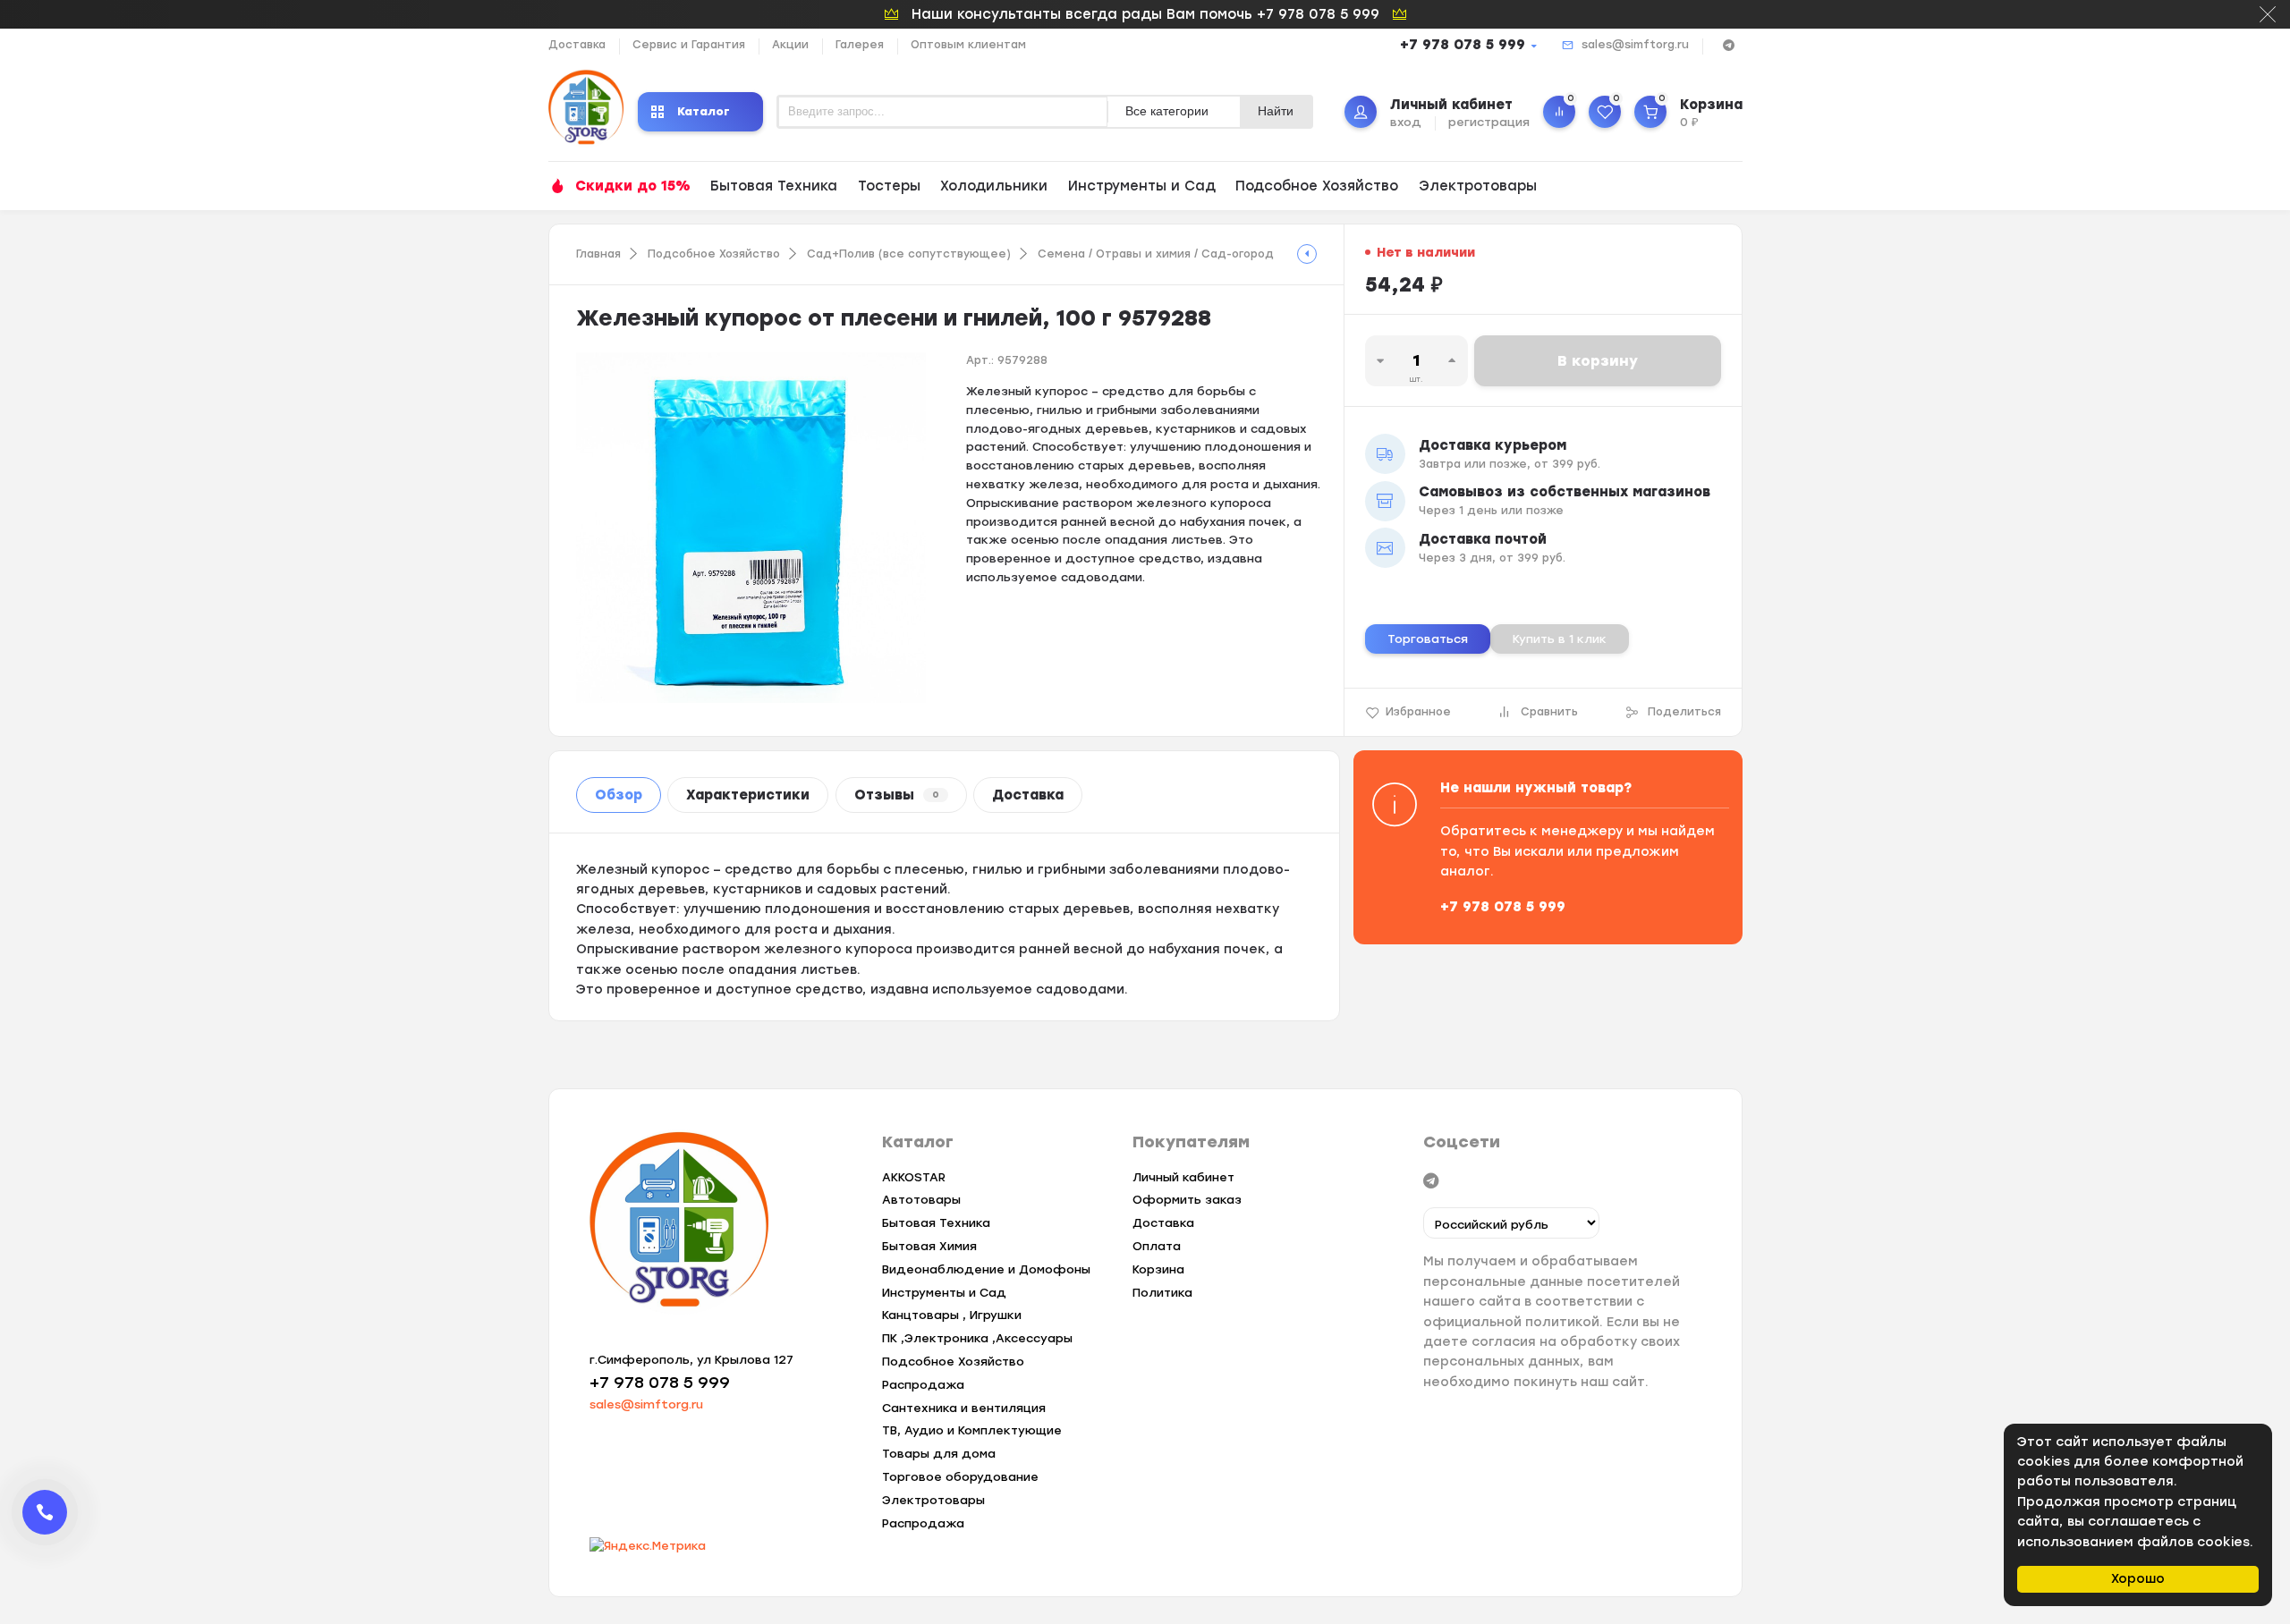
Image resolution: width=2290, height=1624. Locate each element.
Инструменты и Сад (1142, 186)
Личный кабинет (1183, 1177)
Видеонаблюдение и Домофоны (986, 1269)
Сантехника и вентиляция (964, 1408)
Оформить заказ (1187, 1200)
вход (1406, 122)
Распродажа (923, 1385)
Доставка (577, 45)
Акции (790, 45)
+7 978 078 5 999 (1463, 45)
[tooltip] (1307, 254)
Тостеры (889, 186)
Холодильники (994, 186)
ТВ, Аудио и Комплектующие (972, 1430)
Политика (1162, 1293)
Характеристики (748, 795)
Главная (598, 254)
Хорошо (2138, 1579)
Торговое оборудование (960, 1477)
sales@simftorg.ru (1635, 45)
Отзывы (897, 795)
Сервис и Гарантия (689, 45)
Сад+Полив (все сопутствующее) (909, 254)
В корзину (1598, 361)
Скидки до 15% (633, 186)
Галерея (860, 45)
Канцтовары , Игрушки (952, 1315)
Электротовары (1478, 186)
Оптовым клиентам (968, 45)
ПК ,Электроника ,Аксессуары (977, 1338)
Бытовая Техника (774, 186)
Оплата (1157, 1246)
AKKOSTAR (914, 1177)
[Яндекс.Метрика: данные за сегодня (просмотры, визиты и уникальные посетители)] (648, 1547)
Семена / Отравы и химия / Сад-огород (1156, 254)
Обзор (619, 795)
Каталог (704, 111)
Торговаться (1428, 639)
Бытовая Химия (929, 1246)
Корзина (1158, 1269)
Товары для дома (939, 1454)
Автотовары (921, 1200)
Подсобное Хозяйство (1317, 186)
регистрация (1489, 122)
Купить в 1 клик (1560, 639)
